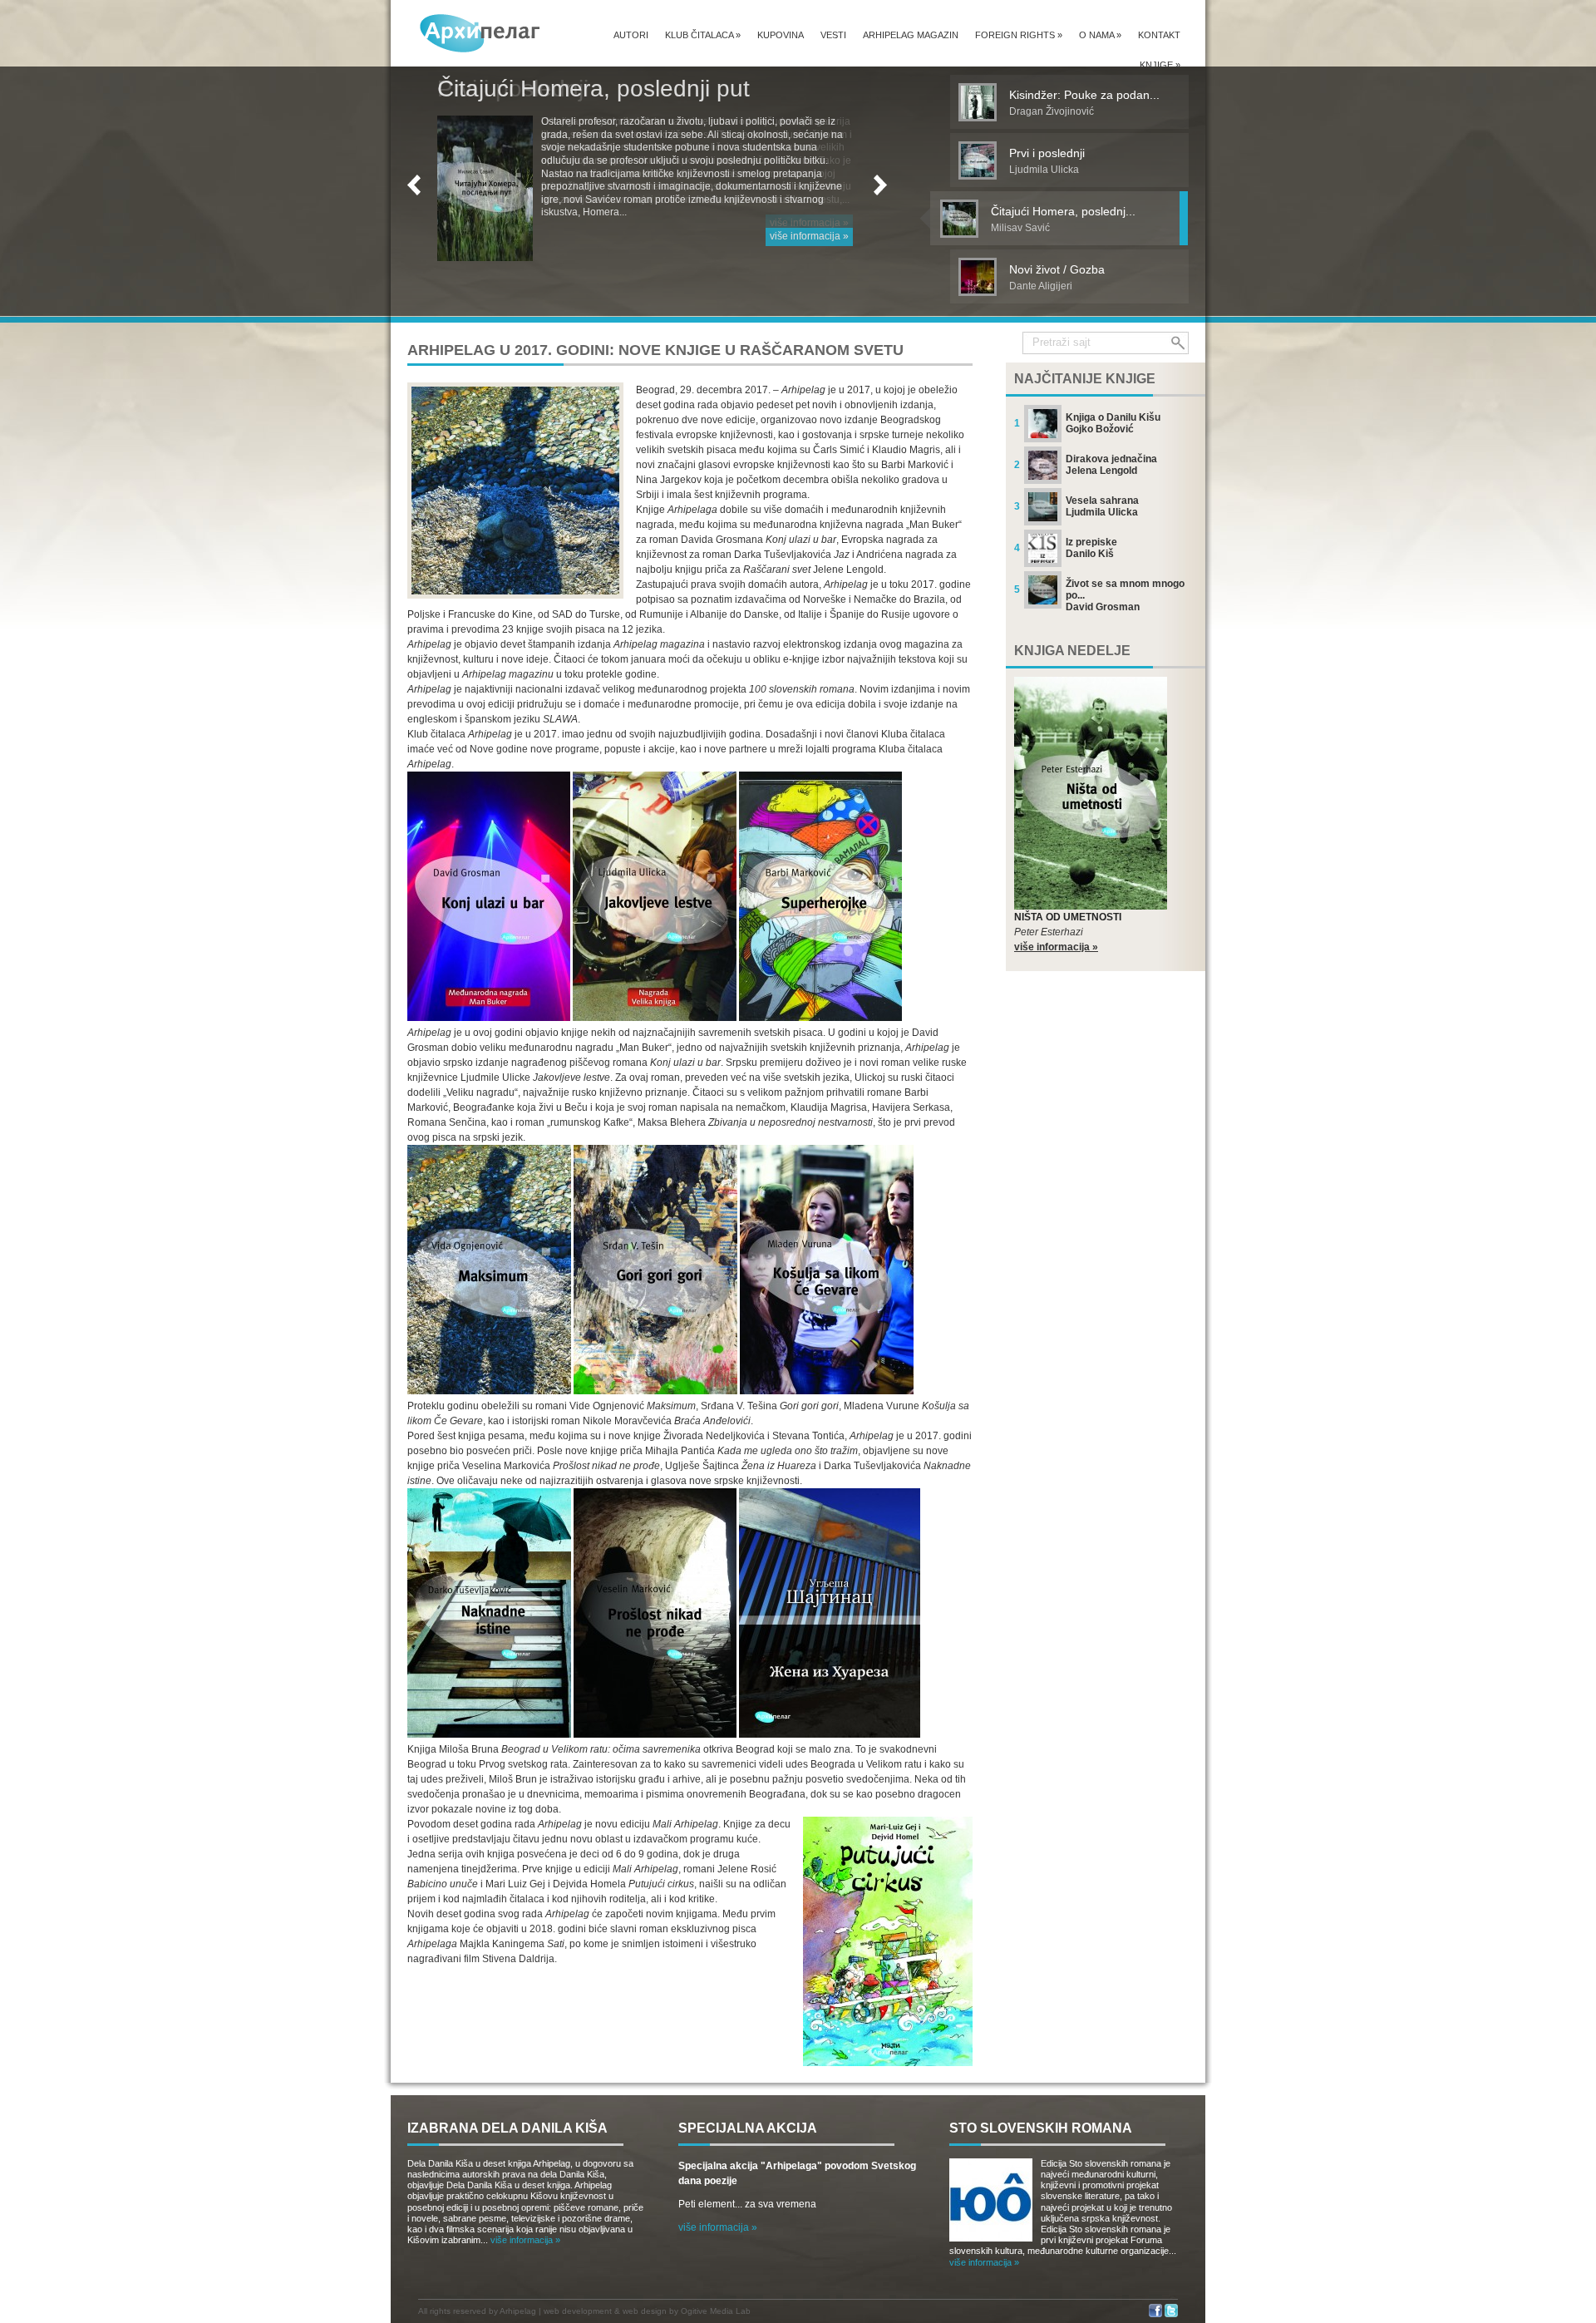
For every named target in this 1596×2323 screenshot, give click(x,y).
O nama (1100, 35)
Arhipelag (518, 2311)
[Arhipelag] (480, 33)
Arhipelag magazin (911, 35)
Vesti (833, 35)
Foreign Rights (1019, 35)
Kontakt (1159, 35)
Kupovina (781, 35)
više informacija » (809, 236)
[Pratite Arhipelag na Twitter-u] (1171, 2314)
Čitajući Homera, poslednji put (594, 89)
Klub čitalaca (703, 35)
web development (578, 2311)
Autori (631, 35)
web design (645, 2311)
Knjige (1160, 65)
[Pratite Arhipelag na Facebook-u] (1155, 2314)
